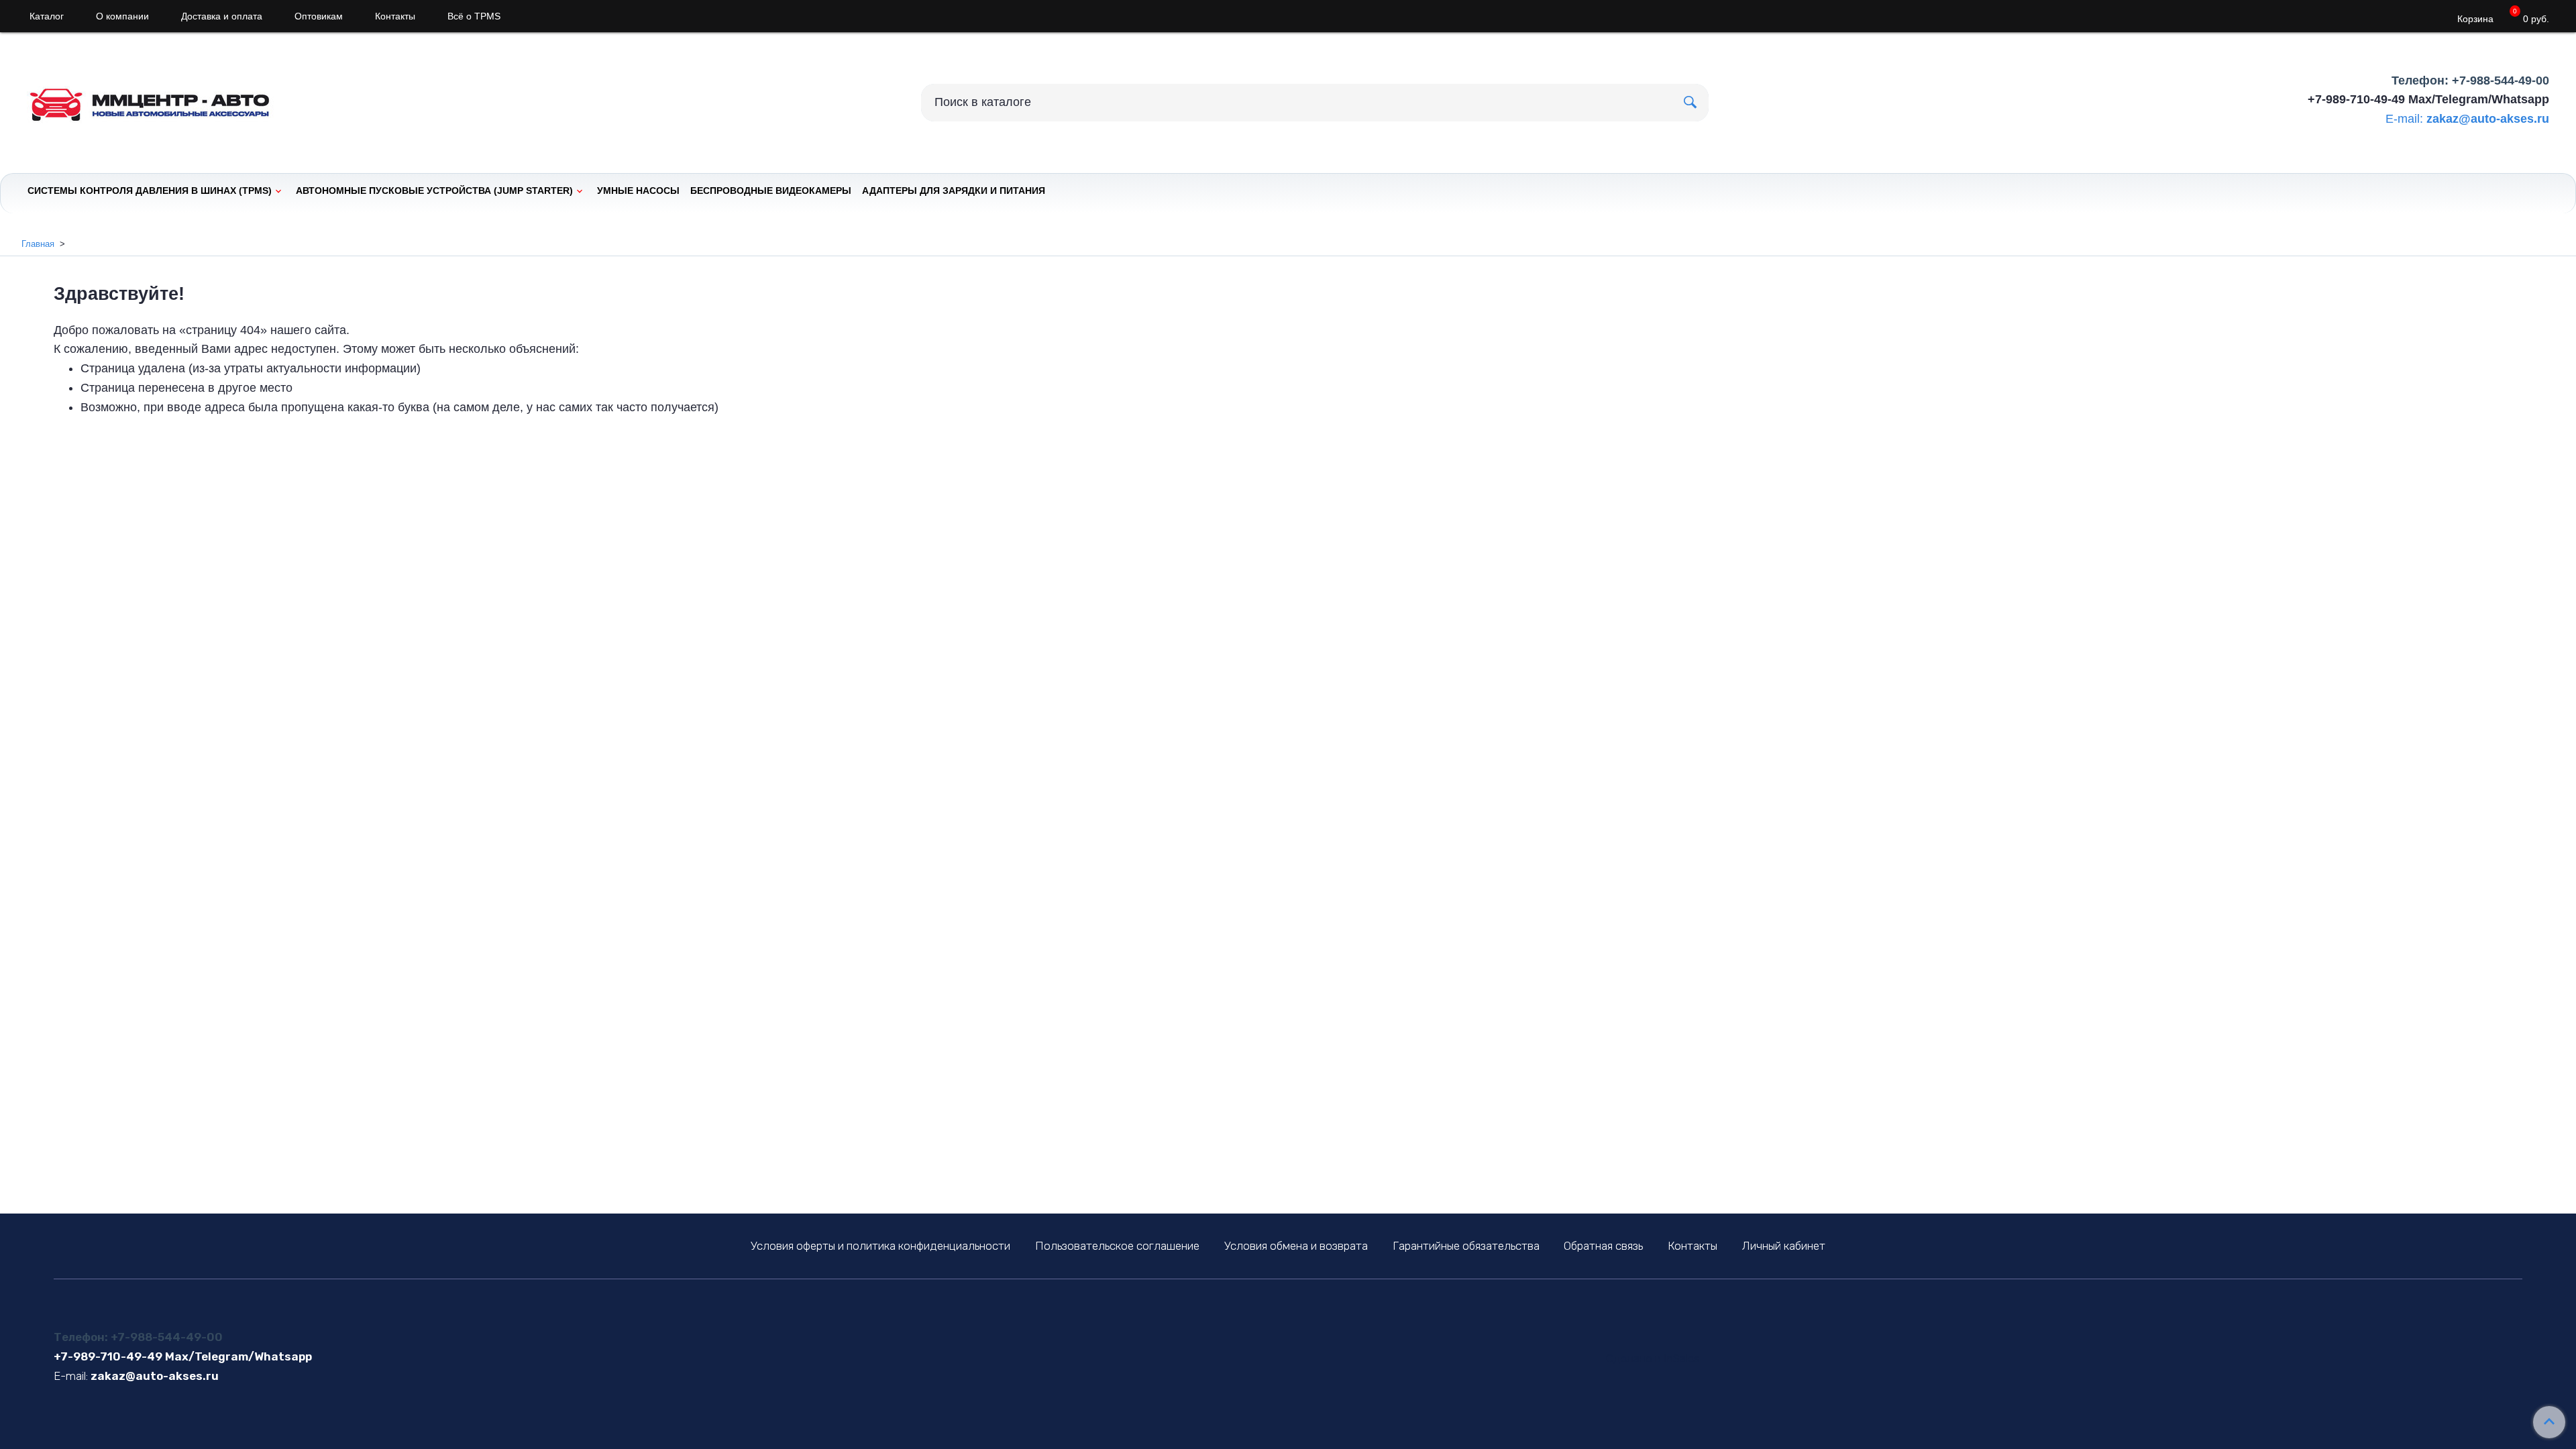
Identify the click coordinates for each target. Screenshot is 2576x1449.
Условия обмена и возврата (1296, 1246)
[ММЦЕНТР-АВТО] (161, 100)
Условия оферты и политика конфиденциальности (880, 1246)
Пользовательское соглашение (1117, 1246)
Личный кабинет (1784, 1246)
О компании (122, 16)
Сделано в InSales (1653, 1359)
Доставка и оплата (222, 16)
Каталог (47, 16)
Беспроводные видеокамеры (771, 191)
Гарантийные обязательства (1466, 1246)
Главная (38, 244)
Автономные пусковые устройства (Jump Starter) (434, 191)
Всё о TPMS (474, 16)
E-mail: (2404, 119)
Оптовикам (319, 16)
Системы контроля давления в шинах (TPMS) (150, 191)
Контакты (395, 16)
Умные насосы (638, 191)
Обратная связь (1603, 1246)
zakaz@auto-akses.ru (2488, 119)
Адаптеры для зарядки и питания (954, 191)
